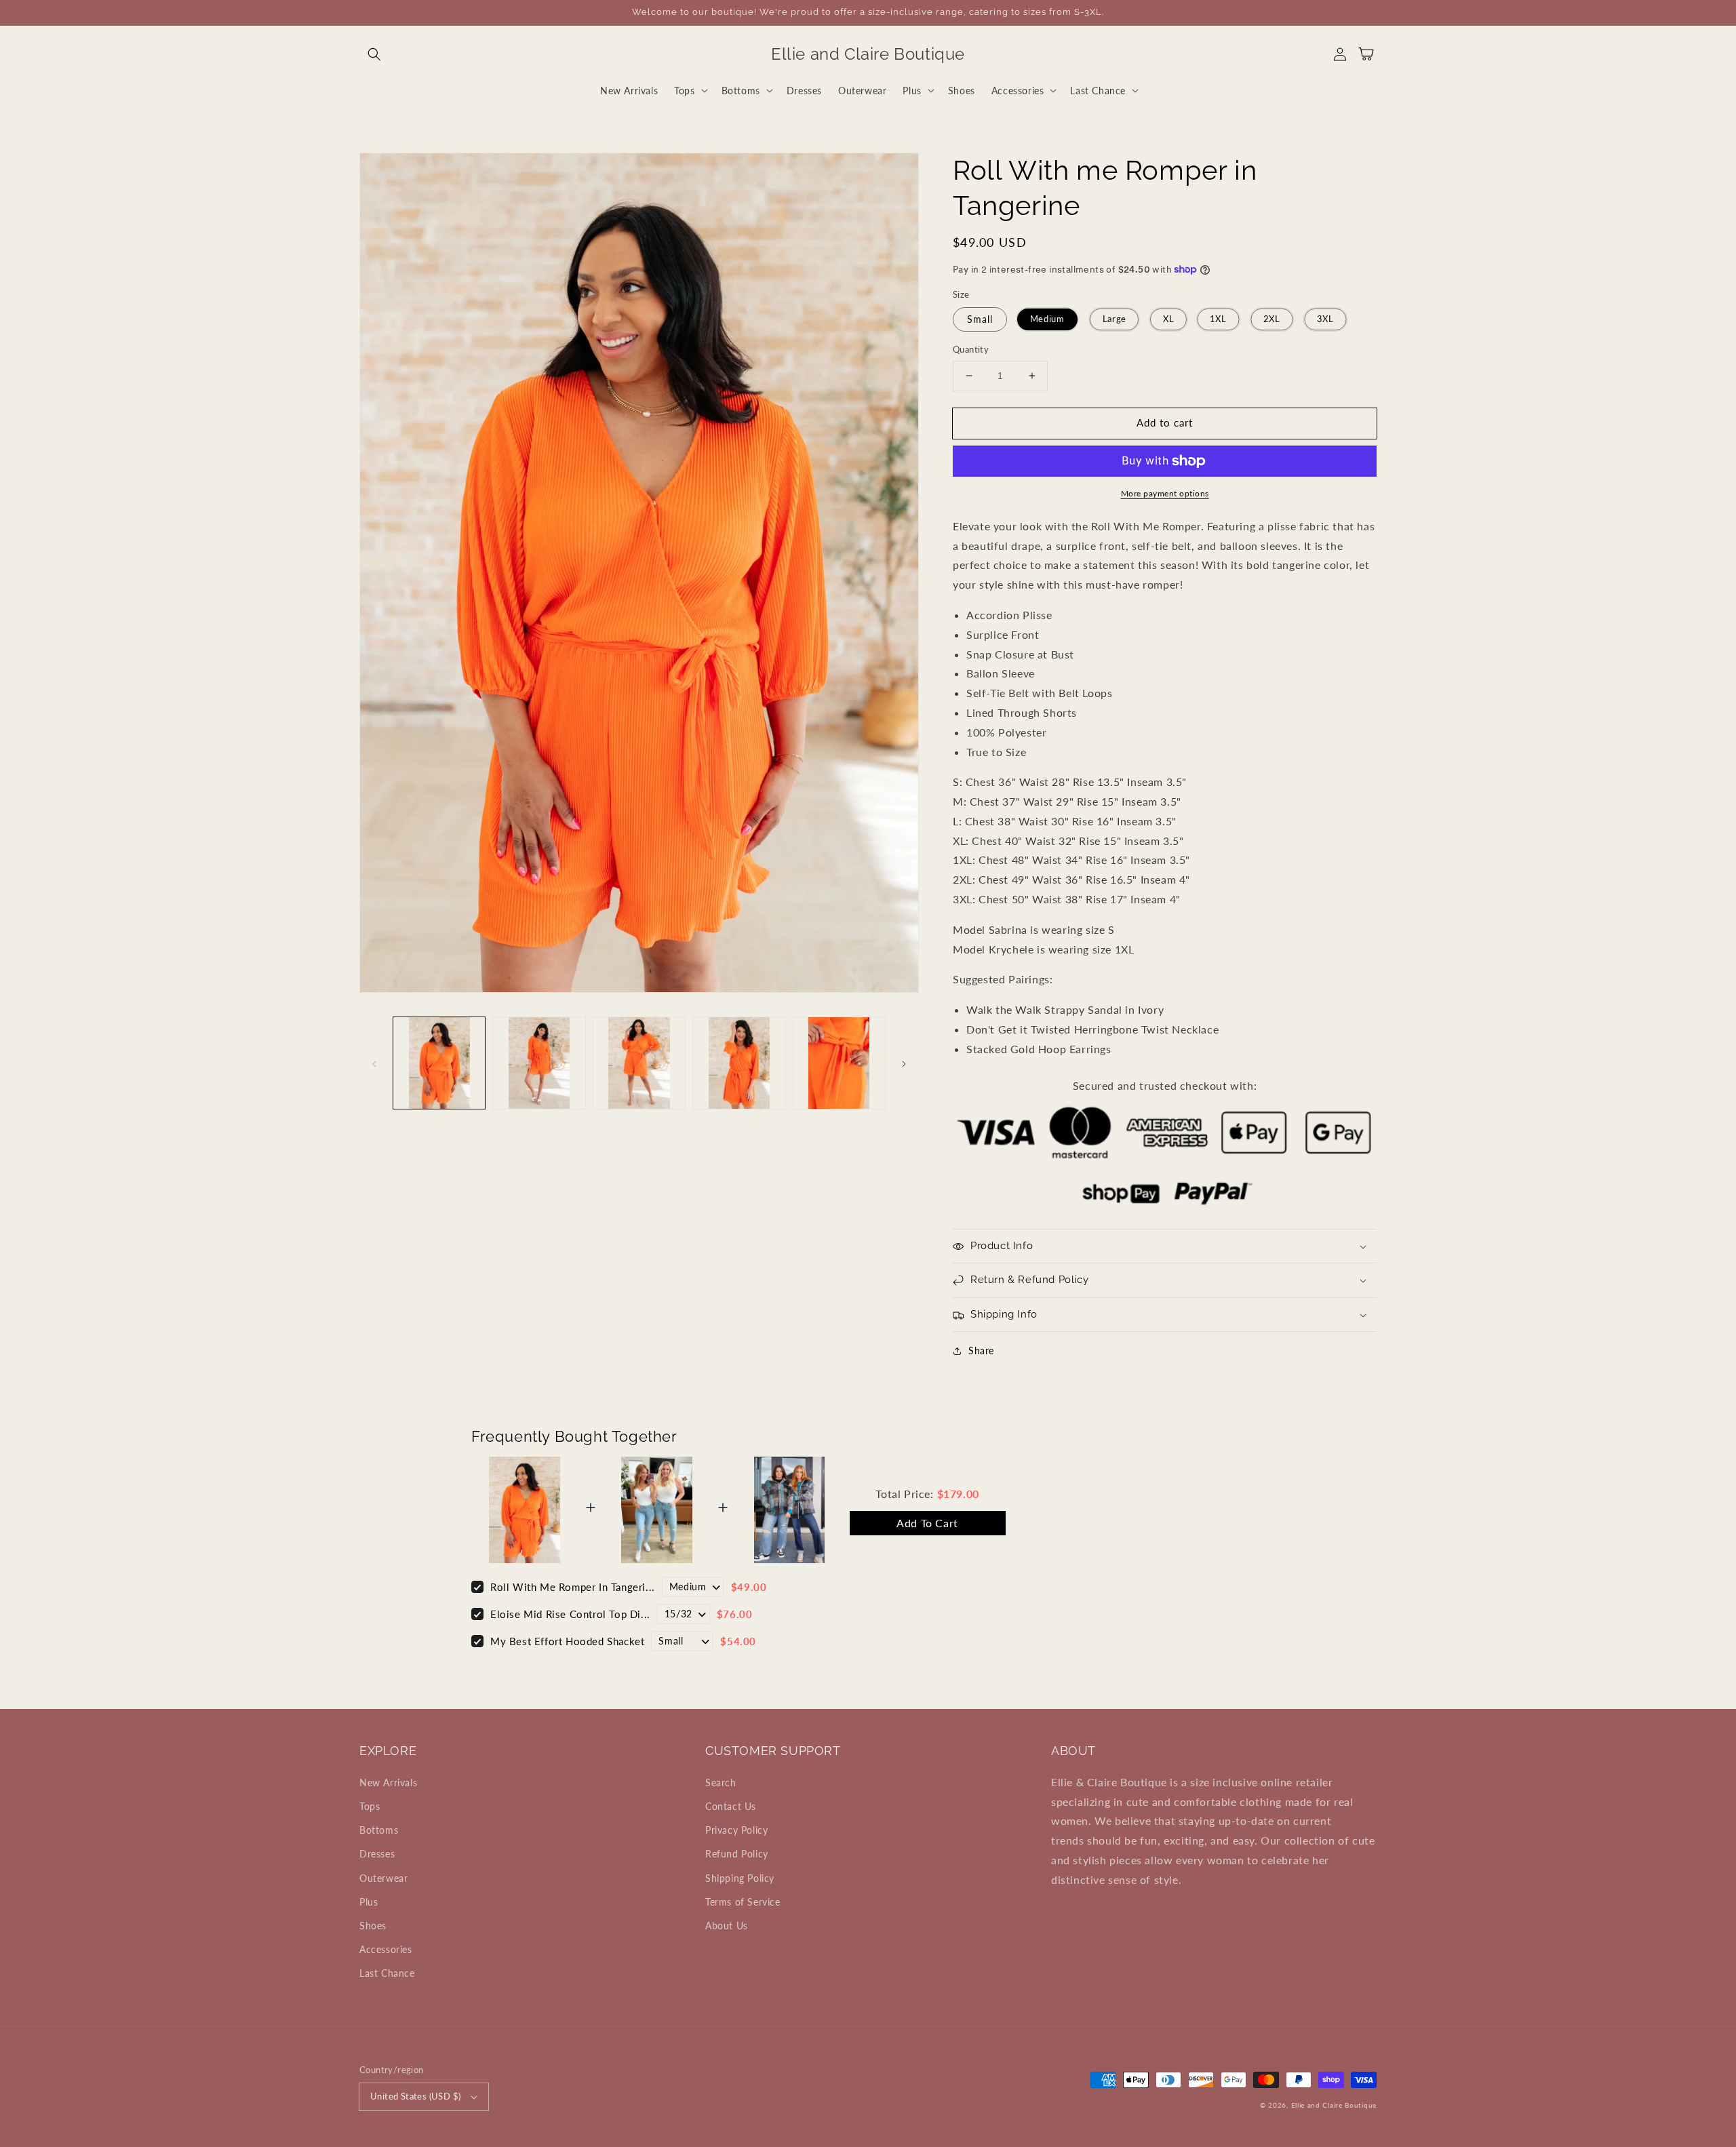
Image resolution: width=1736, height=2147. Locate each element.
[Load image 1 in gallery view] (439, 1063)
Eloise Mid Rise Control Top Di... (570, 1614)
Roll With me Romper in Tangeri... (573, 1587)
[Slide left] (374, 1063)
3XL (1325, 319)
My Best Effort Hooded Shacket (567, 1641)
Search (721, 1782)
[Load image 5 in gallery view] (839, 1063)
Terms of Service (743, 1902)
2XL (1271, 319)
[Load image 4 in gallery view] (739, 1063)
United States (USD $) (415, 2096)
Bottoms (379, 1830)
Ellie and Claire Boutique (1334, 2105)
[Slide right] (904, 1063)
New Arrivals (388, 1782)
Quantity (971, 349)
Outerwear (383, 1878)
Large (1114, 319)
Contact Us (731, 1806)
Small (980, 319)
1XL (1219, 319)
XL (1168, 319)
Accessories (386, 1949)
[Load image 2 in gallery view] (539, 1063)
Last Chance (387, 1973)
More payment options (1165, 493)
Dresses (377, 1854)
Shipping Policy (740, 1878)
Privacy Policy (736, 1830)
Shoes (373, 1926)
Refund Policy (737, 1854)
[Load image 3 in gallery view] (639, 1063)
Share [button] (981, 1351)
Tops (370, 1806)
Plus (369, 1902)
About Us (727, 1926)
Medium (1047, 319)
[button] (374, 54)
